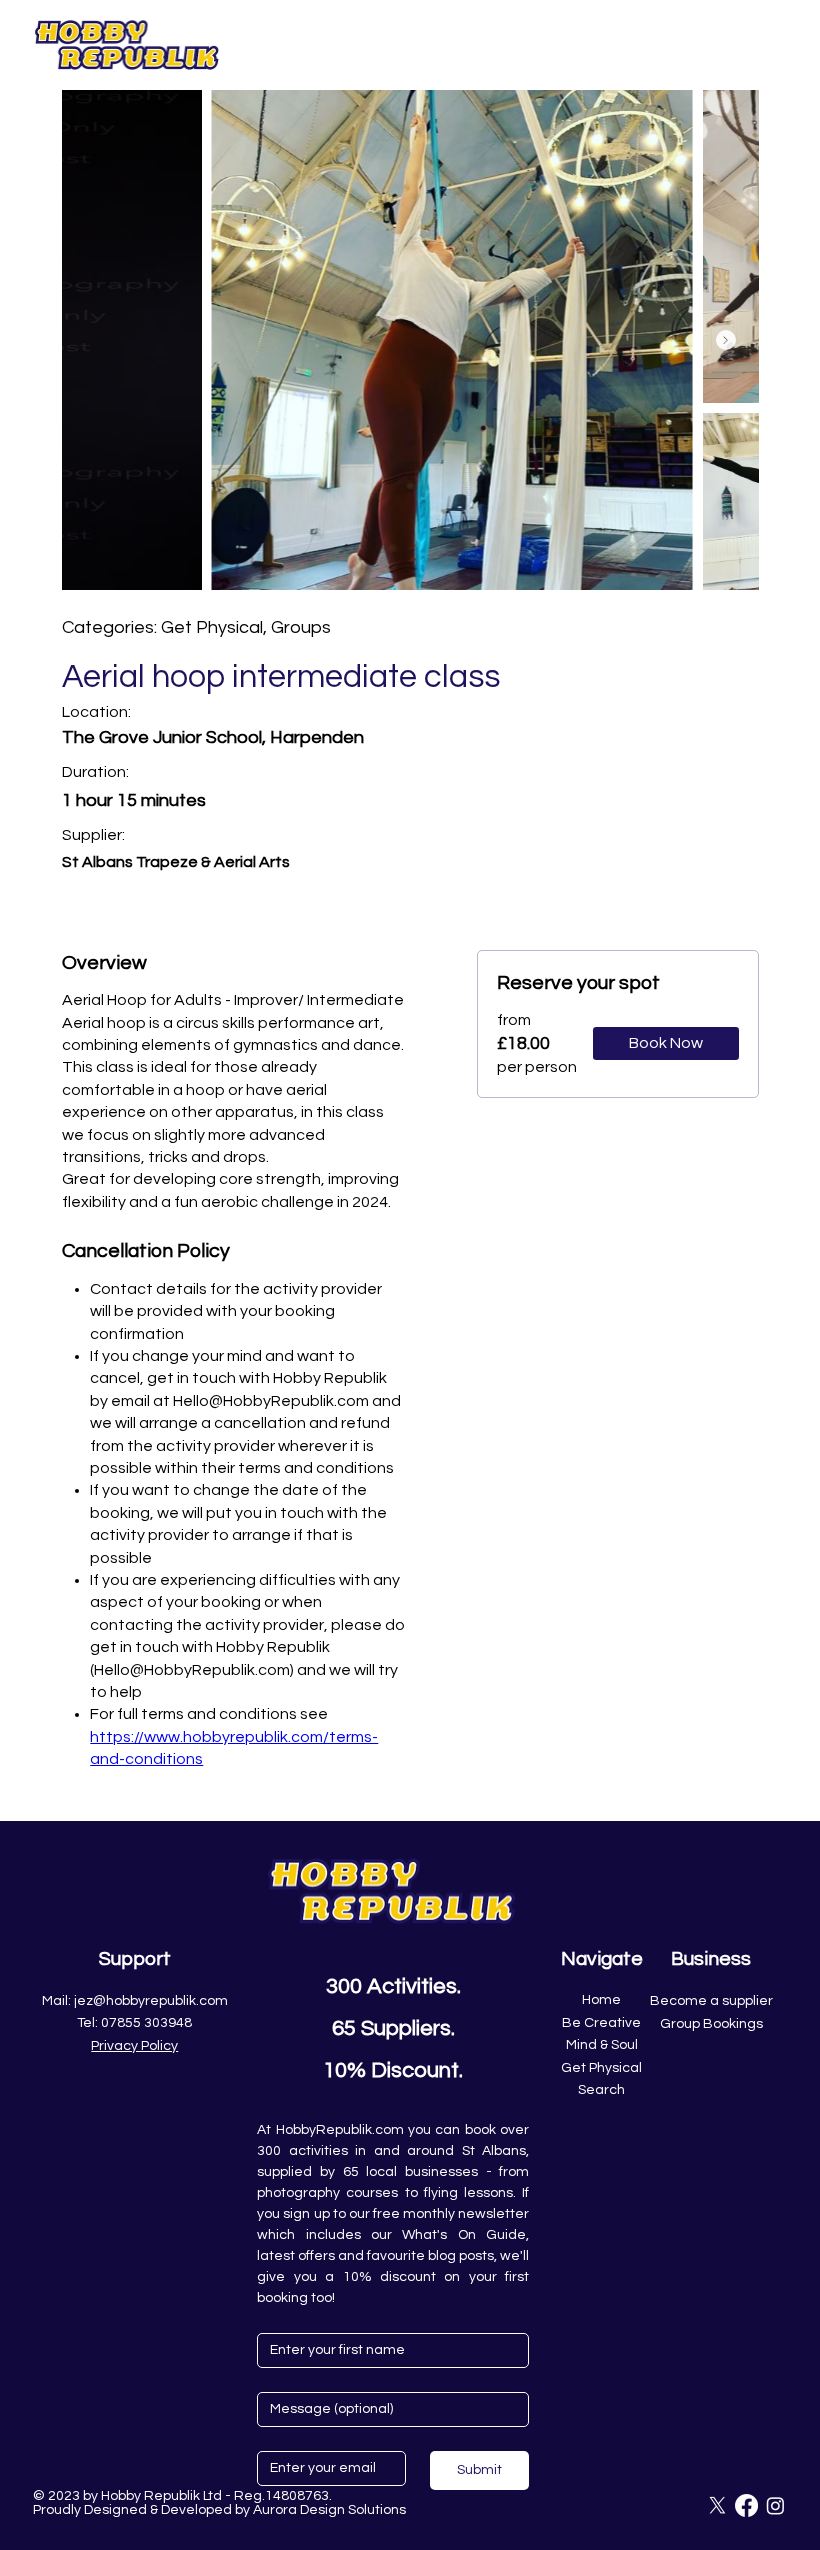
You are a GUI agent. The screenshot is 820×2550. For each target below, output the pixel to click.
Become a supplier (711, 2001)
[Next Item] (726, 340)
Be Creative (601, 2023)
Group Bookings (711, 2024)
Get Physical (601, 2068)
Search (601, 2090)
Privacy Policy (134, 2046)
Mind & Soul (602, 2045)
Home (601, 2000)
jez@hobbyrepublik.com (151, 2001)
